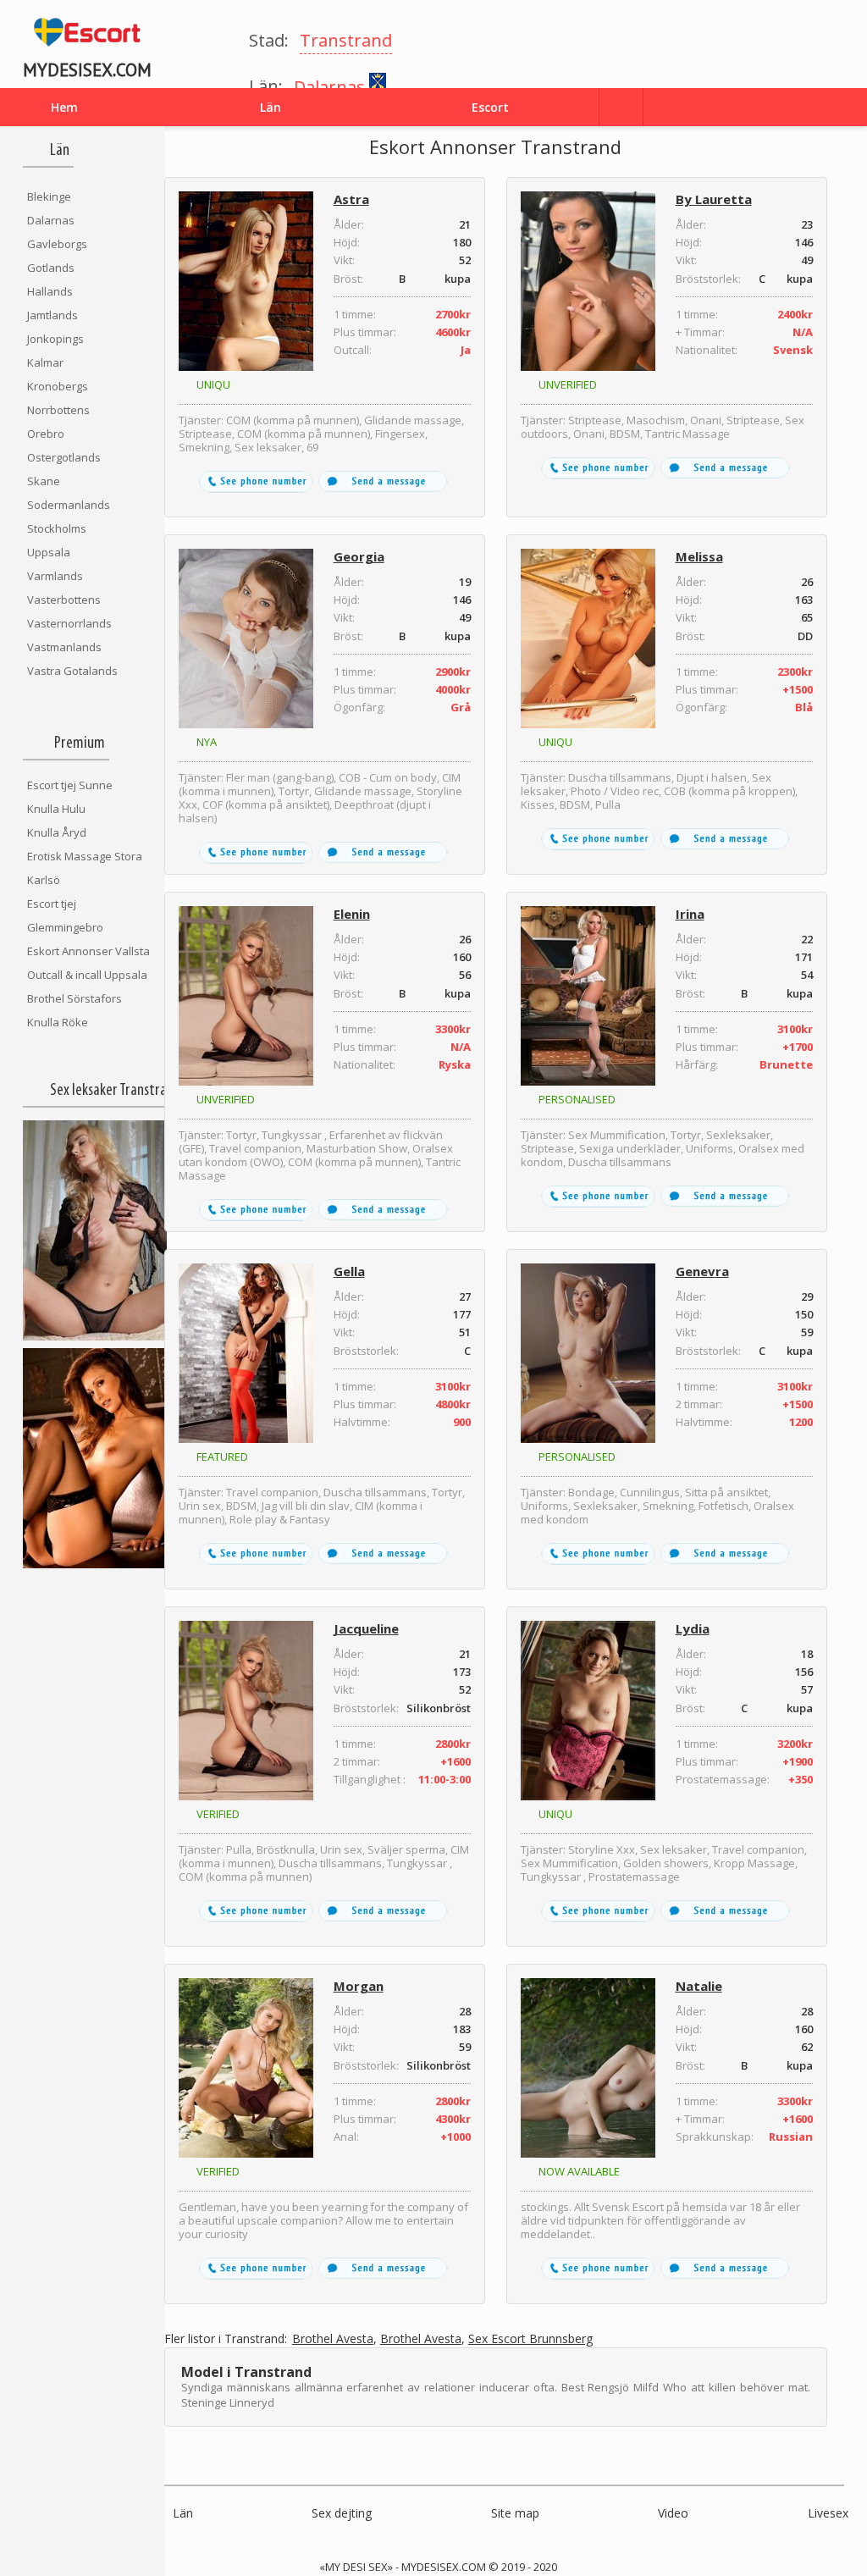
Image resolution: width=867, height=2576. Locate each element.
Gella (349, 1271)
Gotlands (51, 268)
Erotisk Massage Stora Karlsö (85, 868)
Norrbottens (58, 410)
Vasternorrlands (69, 623)
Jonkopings (55, 339)
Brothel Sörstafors (75, 998)
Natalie (699, 1986)
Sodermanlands (69, 505)
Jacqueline (366, 1628)
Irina (690, 914)
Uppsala (49, 552)
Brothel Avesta (333, 2339)
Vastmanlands (64, 647)
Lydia (693, 1628)
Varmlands (55, 576)
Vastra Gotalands (72, 671)
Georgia (359, 556)
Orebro (46, 434)
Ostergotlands (64, 457)
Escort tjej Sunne (70, 785)
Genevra (702, 1271)
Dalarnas (51, 220)
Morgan (359, 1986)
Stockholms (57, 528)
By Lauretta (714, 199)
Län (183, 2513)
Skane (44, 481)
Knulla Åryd (57, 832)
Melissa (699, 556)
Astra (351, 199)
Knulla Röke (58, 1022)
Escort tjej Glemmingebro (65, 915)
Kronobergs (58, 386)
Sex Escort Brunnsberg (530, 2339)
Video (673, 2513)
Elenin (352, 914)
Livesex (828, 2513)
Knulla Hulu (56, 809)
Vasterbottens (64, 600)
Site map (515, 2513)
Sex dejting (342, 2513)
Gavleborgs (57, 244)
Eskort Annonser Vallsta (88, 951)
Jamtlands (52, 315)
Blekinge (49, 196)
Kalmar (45, 362)
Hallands (50, 291)
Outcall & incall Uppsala (87, 975)
